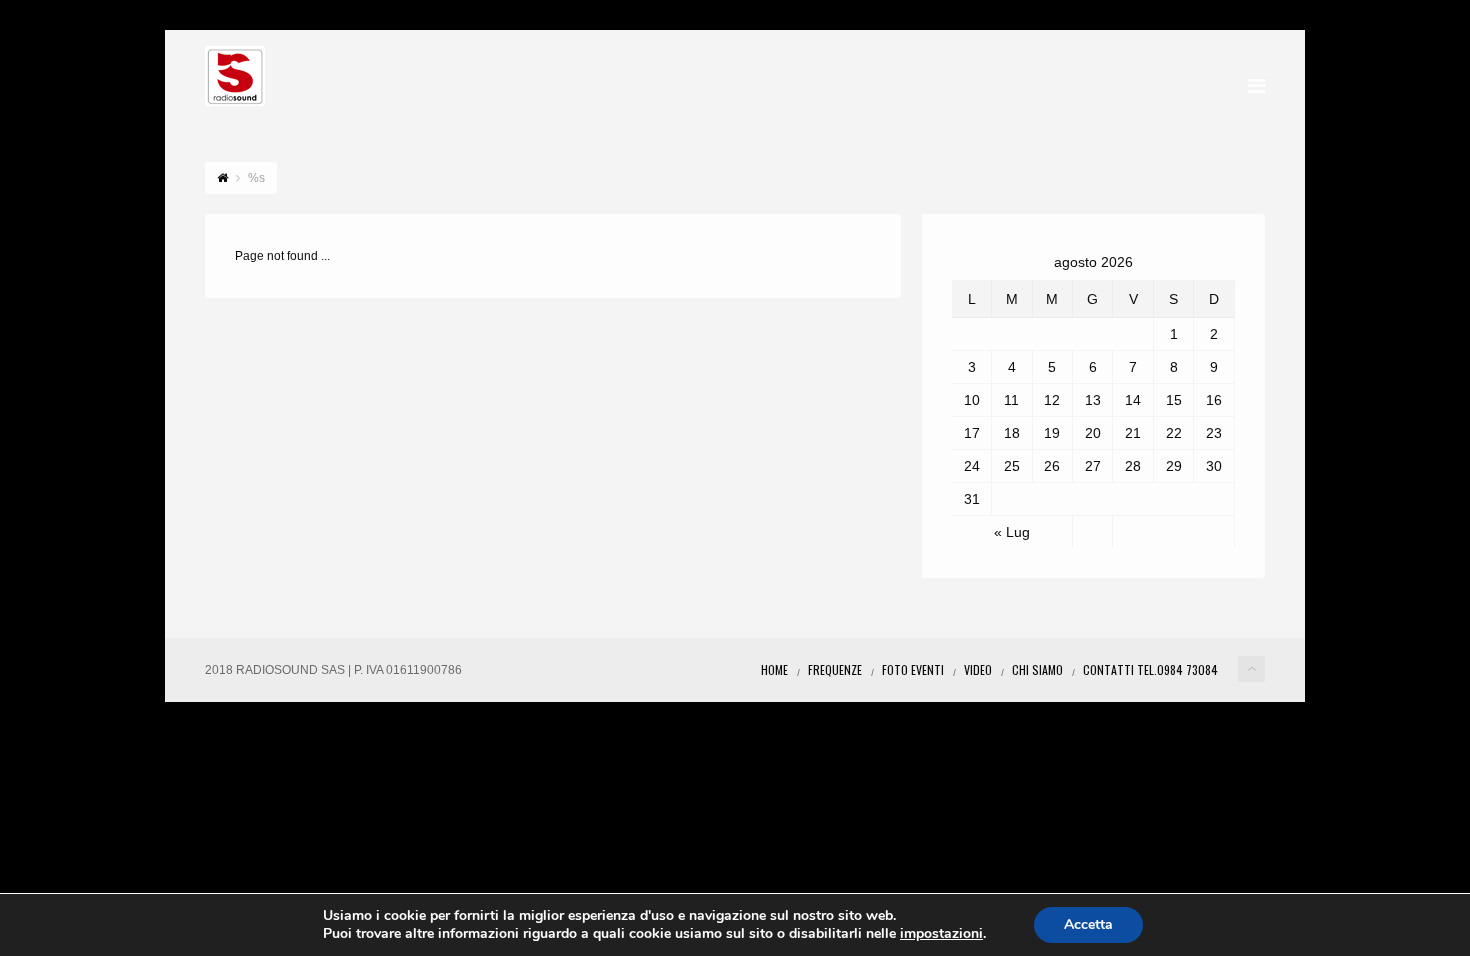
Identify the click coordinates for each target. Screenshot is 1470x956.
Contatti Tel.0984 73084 (1150, 669)
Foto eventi (913, 669)
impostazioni (941, 934)
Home (774, 669)
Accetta (1088, 924)
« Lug (1012, 532)
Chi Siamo (1037, 669)
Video (978, 669)
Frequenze (835, 669)
